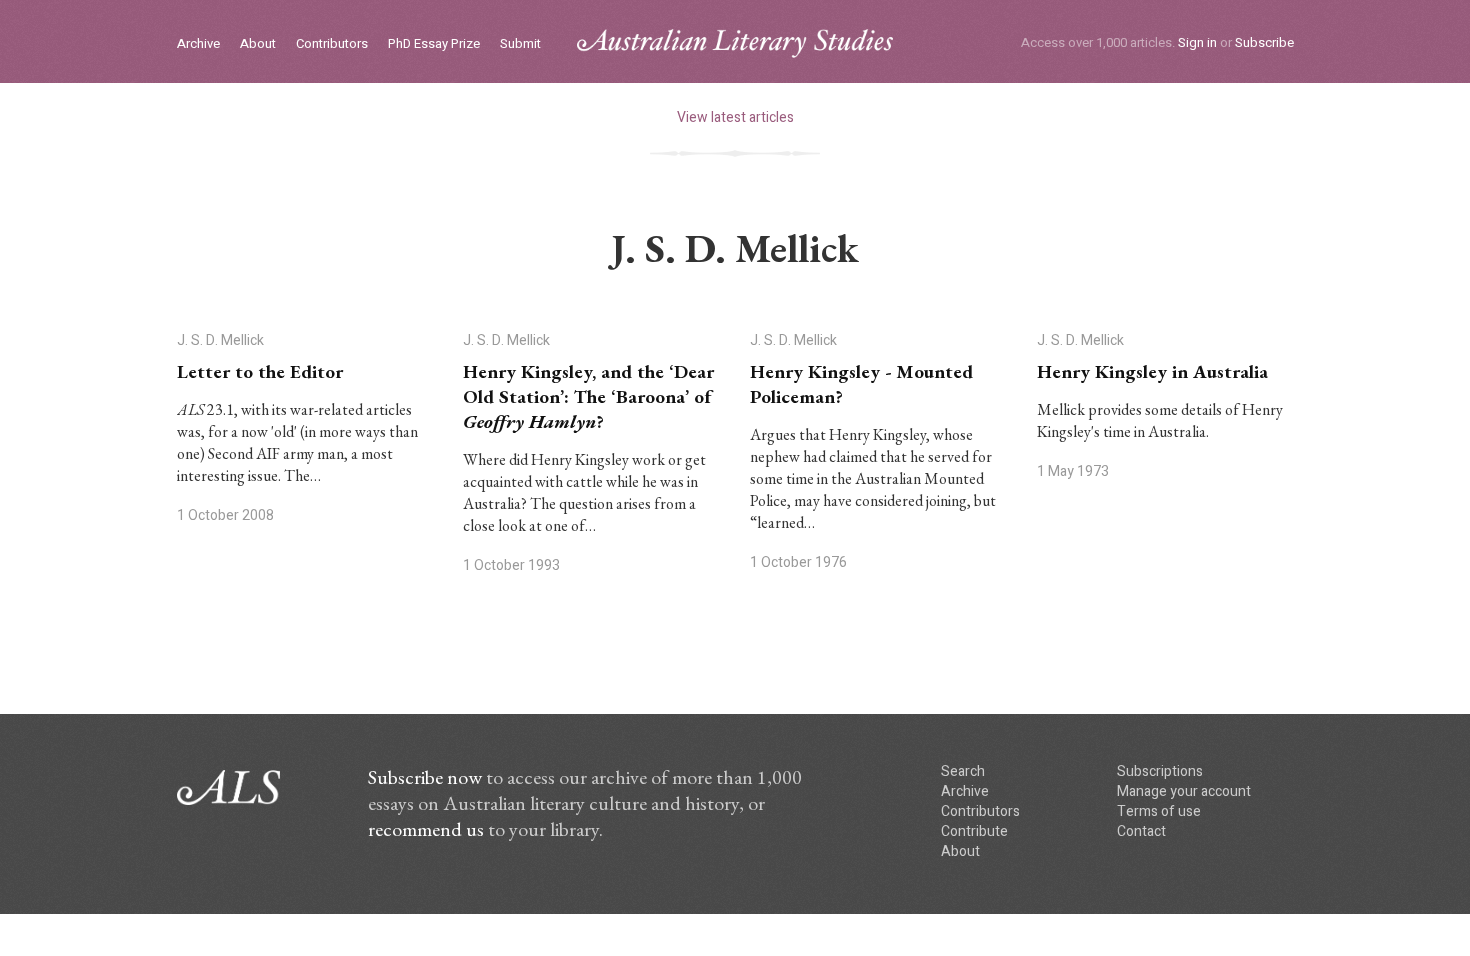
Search (963, 771)
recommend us (426, 829)
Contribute (974, 831)
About (258, 44)
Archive (198, 44)
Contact (1141, 831)
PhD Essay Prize (434, 44)
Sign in (1197, 42)
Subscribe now (425, 777)
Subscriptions (1160, 771)
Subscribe (1264, 42)
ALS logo (735, 43)
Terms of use (1159, 811)
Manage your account (1184, 791)
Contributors (332, 44)
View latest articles (735, 117)
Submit (520, 44)
